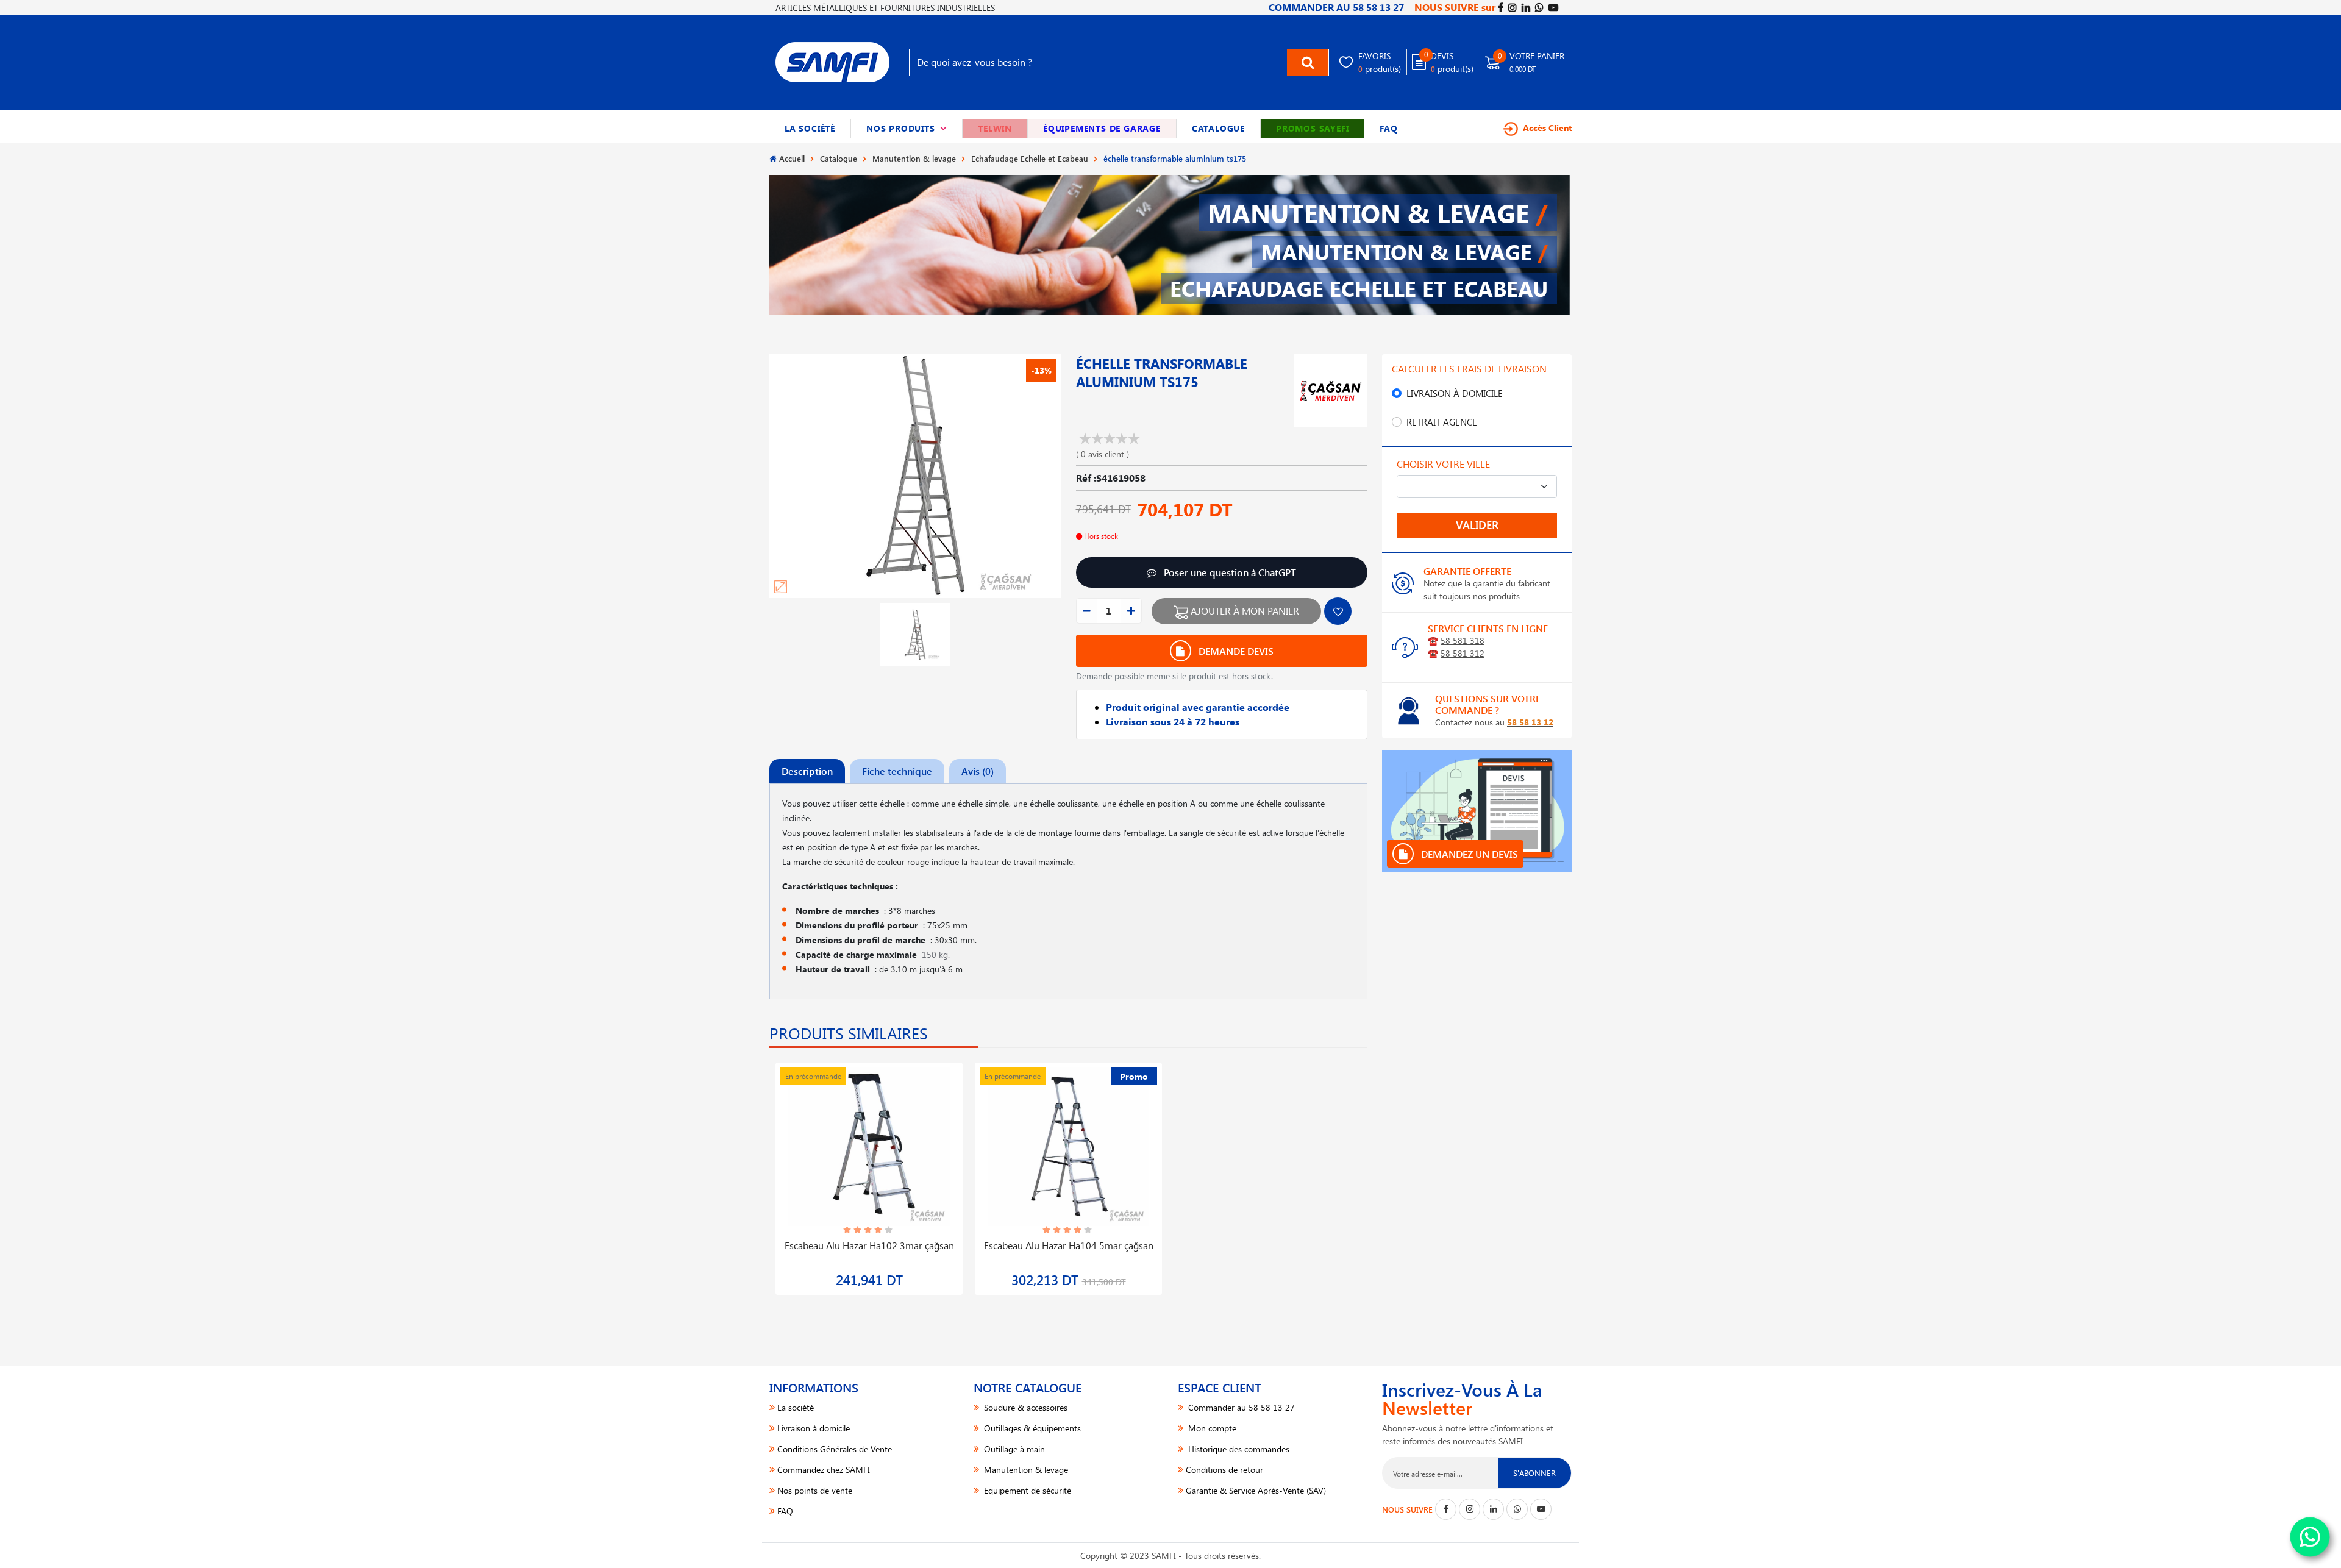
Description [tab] (807, 771)
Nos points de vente (815, 1490)
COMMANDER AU (1336, 7)
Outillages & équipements (1031, 1428)
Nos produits (907, 128)
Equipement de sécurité (1026, 1490)
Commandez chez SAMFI (824, 1470)
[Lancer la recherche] (1308, 62)
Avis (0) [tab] (978, 771)
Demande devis (1235, 651)
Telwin (995, 128)
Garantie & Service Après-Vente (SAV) (1256, 1490)
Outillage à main (1013, 1449)
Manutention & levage (914, 158)
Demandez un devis (1468, 854)
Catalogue (1218, 128)
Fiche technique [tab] (897, 771)
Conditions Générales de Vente (835, 1449)
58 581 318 (1463, 640)
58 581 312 (1463, 653)
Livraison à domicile (1455, 393)
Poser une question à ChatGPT (1229, 572)
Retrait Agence (1442, 422)
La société (810, 128)
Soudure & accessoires (1024, 1407)
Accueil (792, 158)
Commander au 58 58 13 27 (1240, 1407)
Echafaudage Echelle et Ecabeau (1030, 158)
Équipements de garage (1102, 128)
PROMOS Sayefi (1312, 128)
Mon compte (1211, 1428)
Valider (1477, 525)
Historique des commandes (1238, 1449)
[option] (869, 1171)
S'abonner (1534, 1473)
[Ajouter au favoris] (1338, 611)
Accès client (1547, 128)
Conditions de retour (1224, 1470)
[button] (907, 129)
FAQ (1388, 128)
